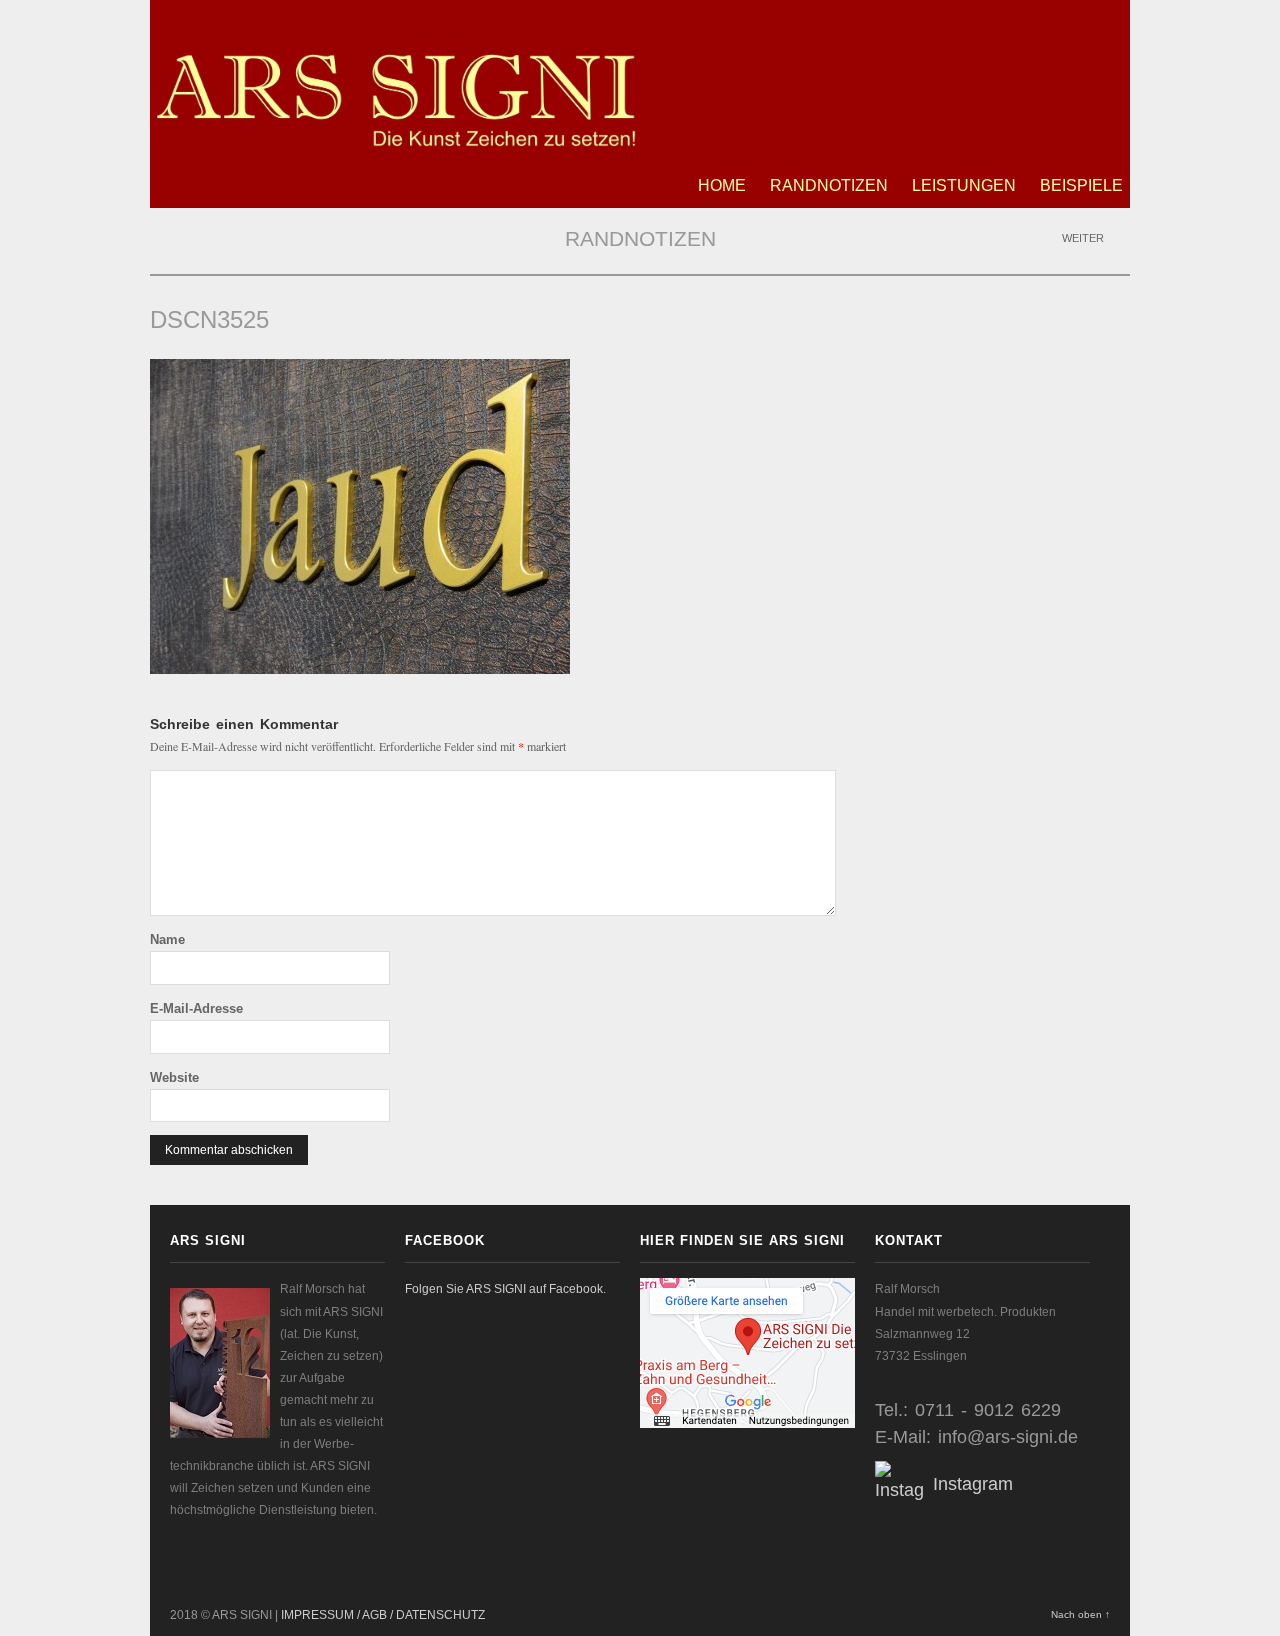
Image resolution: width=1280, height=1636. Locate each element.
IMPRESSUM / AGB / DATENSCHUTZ (383, 1615)
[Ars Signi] (395, 140)
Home (722, 185)
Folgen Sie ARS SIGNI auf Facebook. (505, 1289)
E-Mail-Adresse (196, 1008)
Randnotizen (829, 185)
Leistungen (964, 185)
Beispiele (1081, 185)
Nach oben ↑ (1080, 1614)
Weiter (1084, 238)
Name (167, 939)
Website (174, 1077)
